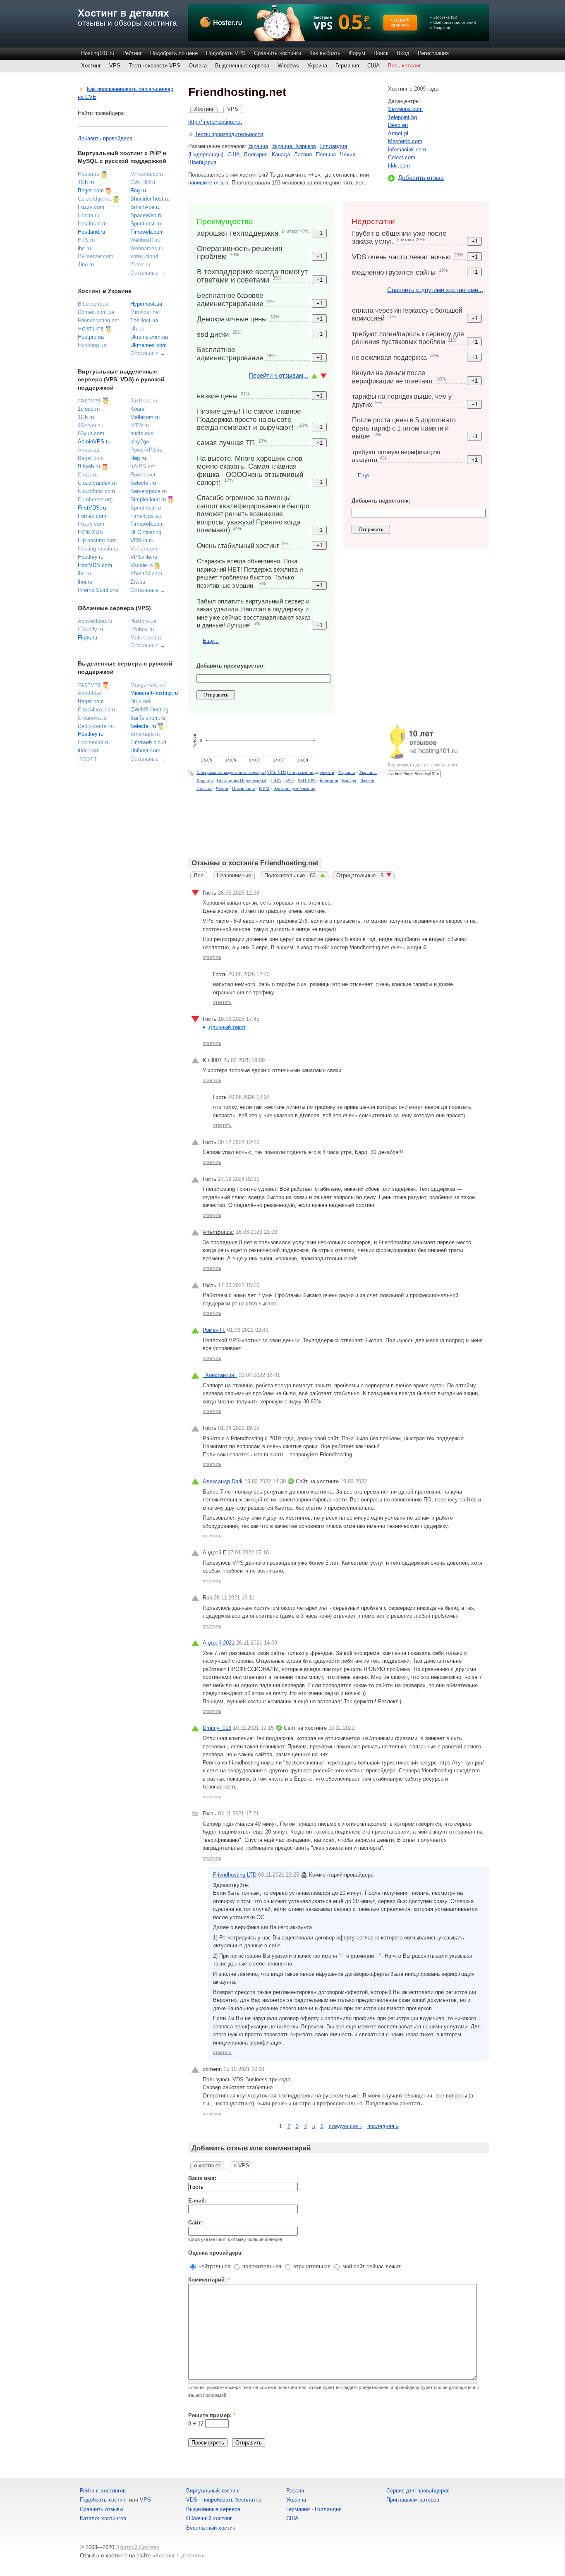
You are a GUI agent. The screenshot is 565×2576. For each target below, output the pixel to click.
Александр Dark (223, 1481)
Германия (347, 66)
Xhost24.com (146, 573)
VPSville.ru (144, 557)
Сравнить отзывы (102, 2509)
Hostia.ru (89, 215)
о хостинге (207, 2165)
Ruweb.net (143, 475)
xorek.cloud (144, 256)
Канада (281, 154)
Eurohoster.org (95, 499)
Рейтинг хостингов (103, 2491)
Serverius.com (405, 109)
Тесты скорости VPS (154, 66)
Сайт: (195, 2223)
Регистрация (433, 53)
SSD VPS (307, 780)
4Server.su (91, 425)
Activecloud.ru (95, 621)
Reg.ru (138, 190)
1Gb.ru (86, 182)
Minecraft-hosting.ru (154, 693)
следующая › (345, 2126)
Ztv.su (138, 582)
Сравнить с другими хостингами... (435, 290)
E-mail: (197, 2201)
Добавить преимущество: (231, 666)
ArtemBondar (218, 1232)
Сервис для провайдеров (418, 2491)
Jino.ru (86, 265)
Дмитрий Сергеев (138, 2547)
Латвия (303, 154)
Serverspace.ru (148, 491)
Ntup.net (140, 701)
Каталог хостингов (103, 2518)
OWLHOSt (143, 182)
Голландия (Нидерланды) (242, 780)
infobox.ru (142, 629)
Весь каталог (405, 66)
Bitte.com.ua (93, 304)
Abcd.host (90, 693)
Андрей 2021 (219, 1643)
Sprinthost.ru (146, 224)
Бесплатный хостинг (212, 2528)
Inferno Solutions (98, 590)
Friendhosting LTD (235, 1875)
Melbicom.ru (145, 417)
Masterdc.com (405, 141)
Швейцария (202, 162)
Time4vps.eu (146, 516)
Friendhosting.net (98, 320)
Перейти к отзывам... (278, 375)
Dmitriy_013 (217, 1728)
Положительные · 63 (291, 875)
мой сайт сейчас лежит (371, 2266)
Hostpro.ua (91, 337)
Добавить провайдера (105, 138)
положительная (261, 2266)
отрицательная (311, 2266)
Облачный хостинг (209, 2518)
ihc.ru (84, 248)
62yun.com (91, 433)
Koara (137, 409)
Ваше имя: (202, 2178)
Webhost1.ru (145, 240)
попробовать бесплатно (232, 2500)
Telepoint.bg (402, 117)
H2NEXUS (90, 532)
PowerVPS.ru (146, 450)
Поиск (381, 53)
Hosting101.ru (98, 53)
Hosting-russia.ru (98, 549)
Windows (288, 66)
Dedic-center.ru (96, 726)
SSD (290, 780)
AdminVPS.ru (94, 442)
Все (199, 875)
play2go (140, 442)
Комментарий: (209, 2280)
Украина (317, 66)
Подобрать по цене (174, 53)
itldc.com (399, 166)
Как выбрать (325, 53)
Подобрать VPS (226, 53)
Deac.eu (398, 125)
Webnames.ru (147, 248)
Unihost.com (145, 751)
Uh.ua (137, 329)
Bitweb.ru (89, 466)
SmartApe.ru (145, 207)
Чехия (348, 154)
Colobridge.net (95, 199)
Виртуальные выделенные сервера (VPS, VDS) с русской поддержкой (265, 772)
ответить (212, 957)
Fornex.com (92, 516)
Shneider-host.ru (150, 199)
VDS (192, 2500)
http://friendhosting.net (215, 122)
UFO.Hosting (146, 532)
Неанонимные (234, 875)
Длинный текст (227, 1027)
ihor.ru (85, 582)
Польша (326, 154)
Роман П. (214, 1330)
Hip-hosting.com (97, 540)
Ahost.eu (89, 450)
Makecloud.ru (146, 638)
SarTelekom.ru (148, 718)
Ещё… (211, 641)
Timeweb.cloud (148, 742)
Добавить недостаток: (381, 501)
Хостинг (91, 66)
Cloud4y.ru (90, 629)
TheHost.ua (144, 320)
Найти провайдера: (102, 113)
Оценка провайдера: (215, 2253)
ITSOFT (88, 759)
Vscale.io (141, 565)
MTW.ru (140, 425)
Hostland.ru (91, 232)
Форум (357, 53)
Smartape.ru (145, 734)
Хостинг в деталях (123, 13)
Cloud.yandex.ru (97, 483)
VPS (115, 66)
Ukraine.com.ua (149, 337)
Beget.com (91, 190)
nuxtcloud (142, 433)
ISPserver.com (96, 256)
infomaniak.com (407, 150)
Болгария (256, 154)
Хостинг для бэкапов (294, 788)
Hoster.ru (89, 174)
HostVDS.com (95, 565)
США (373, 66)
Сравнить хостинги (278, 53)
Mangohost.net (148, 685)
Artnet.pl (398, 133)
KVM (264, 788)
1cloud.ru (89, 409)
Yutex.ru (140, 265)
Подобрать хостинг (104, 2500)
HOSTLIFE (91, 329)
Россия (295, 2491)
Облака (198, 66)
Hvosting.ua (92, 345)
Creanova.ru (92, 718)
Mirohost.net (145, 312)
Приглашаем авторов (413, 2500)
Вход (403, 53)
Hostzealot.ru (94, 742)
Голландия (328, 2509)
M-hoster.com (147, 174)
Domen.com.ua (96, 312)
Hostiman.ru (92, 224)
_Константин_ (220, 1375)
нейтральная (214, 2266)
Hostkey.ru (91, 557)
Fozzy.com (91, 207)
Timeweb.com (147, 232)
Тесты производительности (229, 134)
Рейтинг (132, 53)
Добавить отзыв (421, 178)
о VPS (242, 2165)
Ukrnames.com (148, 345)
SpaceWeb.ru (146, 215)
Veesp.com (144, 549)
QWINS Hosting (149, 710)
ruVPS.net (143, 466)
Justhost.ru (144, 401)
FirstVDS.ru (92, 508)
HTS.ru (86, 240)
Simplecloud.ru (148, 499)
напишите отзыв (208, 183)
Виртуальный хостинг (213, 2491)
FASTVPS (90, 401)
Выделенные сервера (242, 66)
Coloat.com (402, 157)
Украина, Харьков (294, 146)
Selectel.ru (143, 483)
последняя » (383, 2126)
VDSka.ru (142, 540)
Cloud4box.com (96, 491)
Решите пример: (212, 2415)
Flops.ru (87, 638)
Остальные (144, 273)
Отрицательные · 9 (360, 875)
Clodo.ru (88, 475)
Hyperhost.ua (146, 304)
